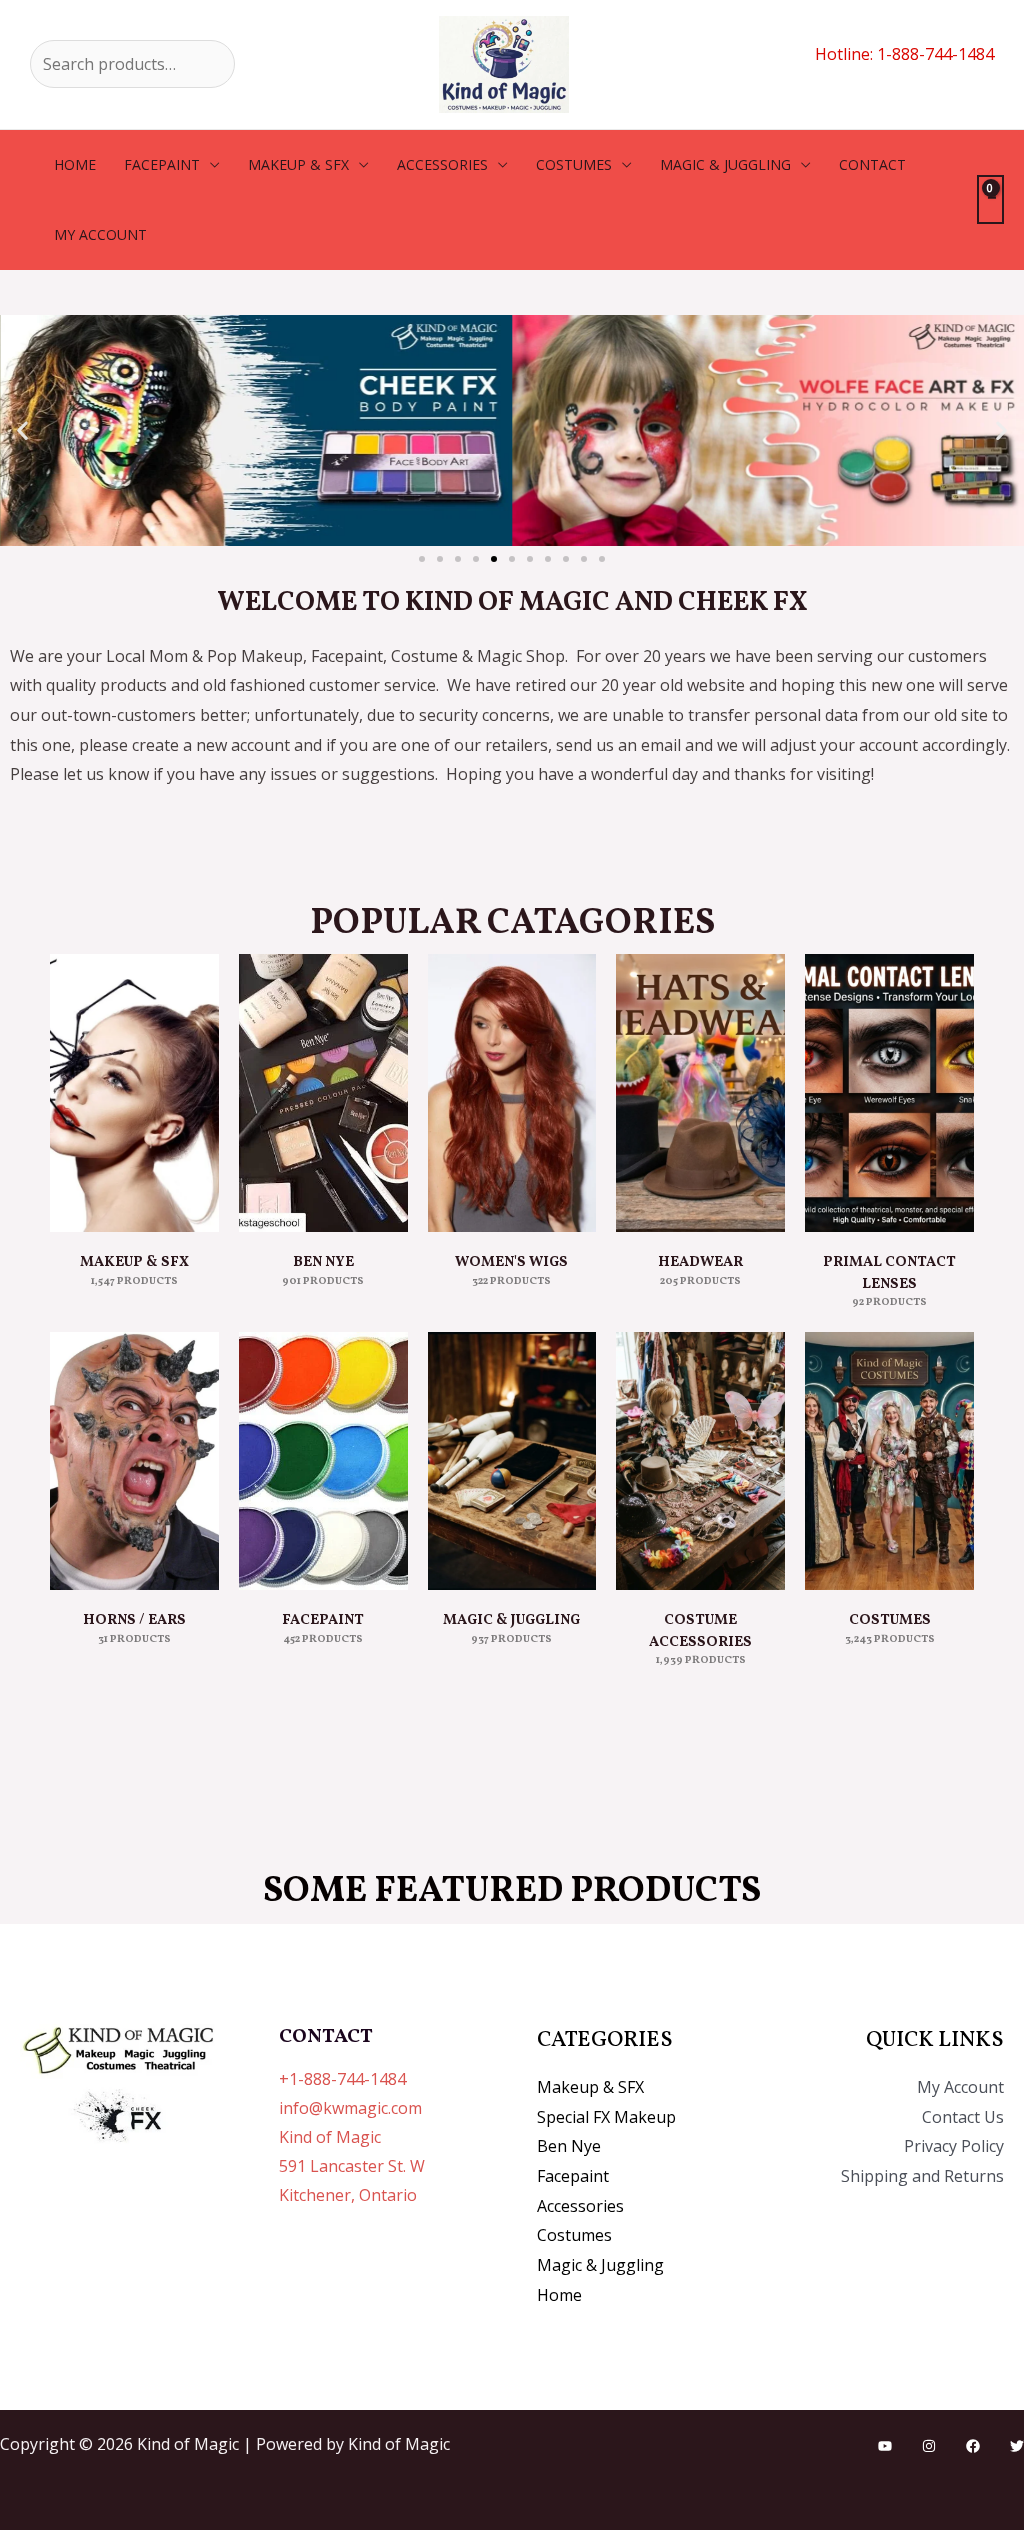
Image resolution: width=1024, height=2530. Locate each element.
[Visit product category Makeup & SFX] (134, 1093)
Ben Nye (569, 2146)
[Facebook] (973, 2446)
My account (100, 234)
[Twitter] (1017, 2446)
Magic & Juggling (725, 164)
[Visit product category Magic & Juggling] (512, 1461)
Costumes (574, 164)
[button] (22, 430)
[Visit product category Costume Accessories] (700, 1461)
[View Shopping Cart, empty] (990, 199)
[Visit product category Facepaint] (323, 1461)
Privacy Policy (954, 2146)
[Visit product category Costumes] (889, 1461)
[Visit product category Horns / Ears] (134, 1461)
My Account (960, 2087)
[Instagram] (929, 2446)
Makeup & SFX (298, 164)
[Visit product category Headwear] (700, 1093)
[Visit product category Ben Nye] (323, 1093)
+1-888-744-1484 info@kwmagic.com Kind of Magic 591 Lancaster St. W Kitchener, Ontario (352, 2136)
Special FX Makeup (606, 2117)
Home (75, 164)
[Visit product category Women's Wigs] (512, 1093)
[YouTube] (885, 2446)
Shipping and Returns (922, 2176)
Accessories (442, 164)
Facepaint (162, 164)
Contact (872, 164)
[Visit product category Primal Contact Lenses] (889, 1093)
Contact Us (963, 2117)
